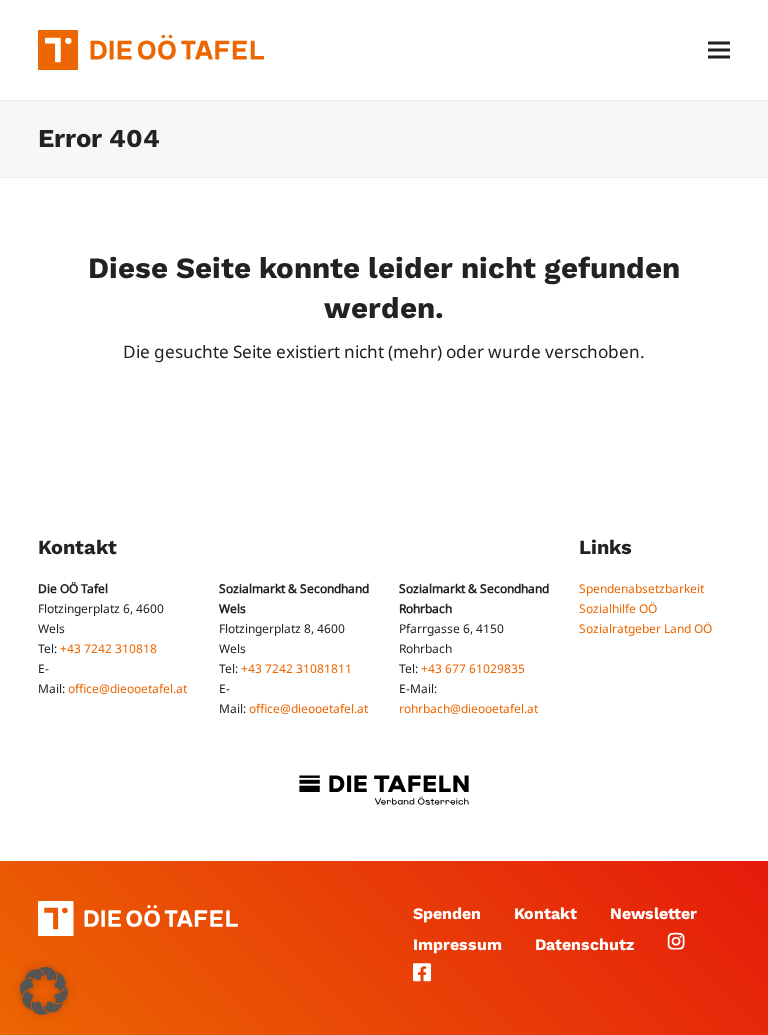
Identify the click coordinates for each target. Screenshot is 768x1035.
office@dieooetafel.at (127, 688)
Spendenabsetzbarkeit (641, 588)
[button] (719, 50)
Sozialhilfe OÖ (618, 608)
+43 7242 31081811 (296, 668)
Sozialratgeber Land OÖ (645, 628)
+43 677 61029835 (473, 668)
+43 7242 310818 (108, 648)
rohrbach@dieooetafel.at (468, 708)
